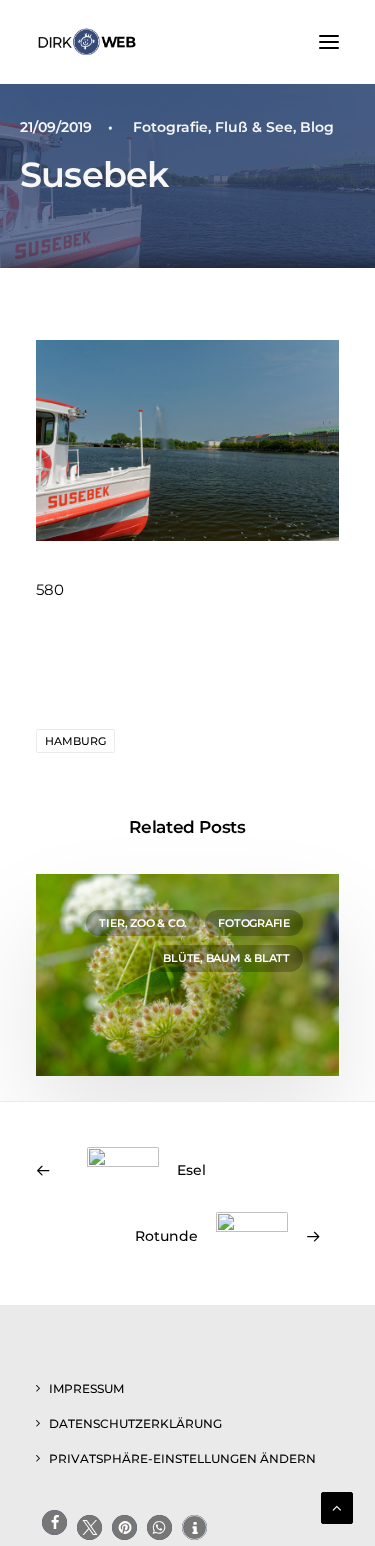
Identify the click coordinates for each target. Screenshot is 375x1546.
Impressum (86, 1388)
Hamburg (75, 741)
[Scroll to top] (337, 1506)
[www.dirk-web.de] (87, 42)
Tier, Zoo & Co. (143, 923)
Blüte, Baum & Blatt (226, 958)
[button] (329, 42)
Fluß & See (254, 127)
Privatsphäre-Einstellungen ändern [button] (182, 1458)
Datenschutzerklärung (135, 1423)
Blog (317, 127)
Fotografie (170, 127)
